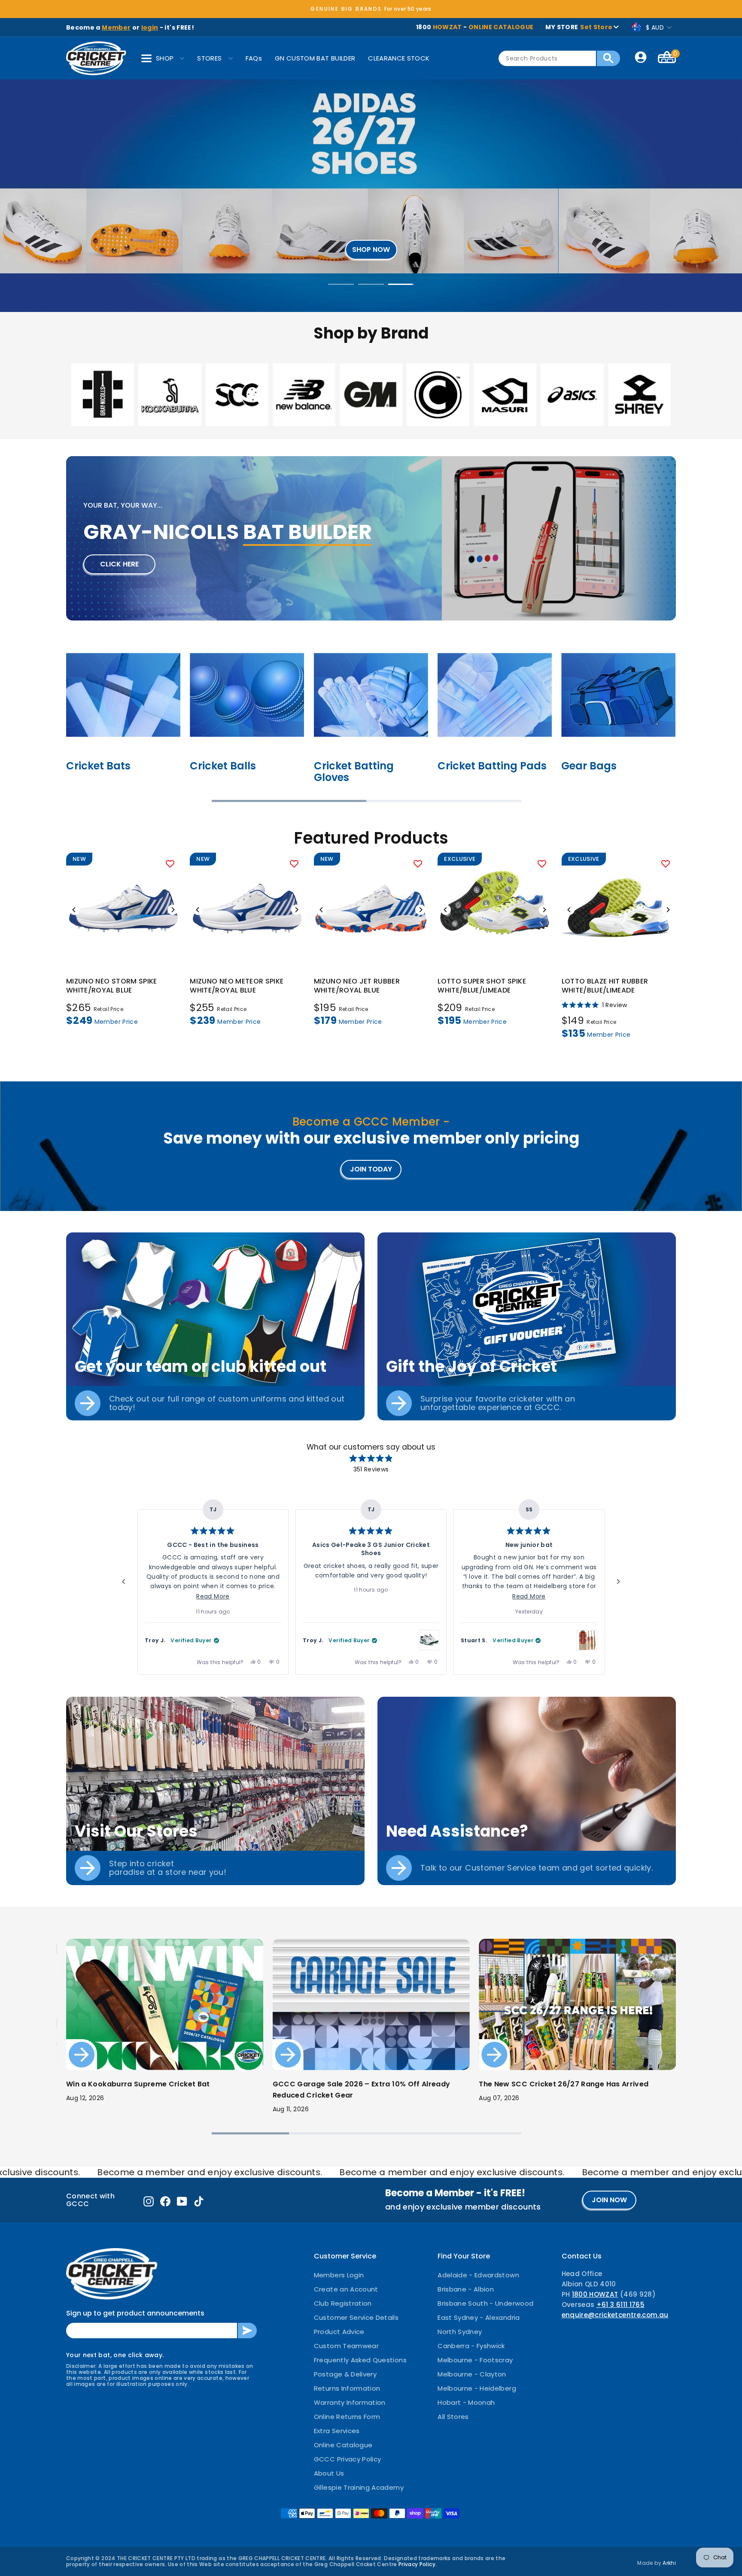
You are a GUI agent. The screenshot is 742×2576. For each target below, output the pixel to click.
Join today (371, 1169)
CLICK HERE (119, 564)
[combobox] (547, 58)
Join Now (609, 2200)
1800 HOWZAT (595, 2294)
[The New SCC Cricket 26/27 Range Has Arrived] (577, 2004)
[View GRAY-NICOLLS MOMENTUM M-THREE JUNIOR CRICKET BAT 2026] (587, 1640)
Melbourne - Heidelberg (477, 2388)
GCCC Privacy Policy (348, 2459)
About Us (329, 2473)
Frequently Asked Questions (360, 2360)
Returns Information (347, 2388)
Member (116, 27)
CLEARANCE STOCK (399, 58)
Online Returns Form (347, 2417)
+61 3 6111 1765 (620, 2305)
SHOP (165, 58)
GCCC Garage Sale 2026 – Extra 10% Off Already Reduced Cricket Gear (362, 2090)
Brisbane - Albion (466, 2289)
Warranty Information (350, 2402)
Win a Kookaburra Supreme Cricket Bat (138, 2084)
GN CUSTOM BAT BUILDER (315, 58)
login (150, 27)
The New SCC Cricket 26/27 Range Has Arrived (564, 2084)
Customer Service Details (356, 2317)
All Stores (453, 2417)
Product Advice (339, 2332)
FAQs (254, 58)
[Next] (173, 910)
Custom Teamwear (346, 2346)
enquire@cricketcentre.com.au (615, 2315)
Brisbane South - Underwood (485, 2303)
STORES (209, 58)
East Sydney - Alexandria (479, 2317)
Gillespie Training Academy (359, 2487)
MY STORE (579, 27)
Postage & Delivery (345, 2374)
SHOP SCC (370, 197)
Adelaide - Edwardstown (478, 2275)
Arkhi (669, 2563)
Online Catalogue (343, 2445)
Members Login (339, 2275)
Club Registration (343, 2303)
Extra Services (337, 2431)
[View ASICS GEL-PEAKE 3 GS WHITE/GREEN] (429, 1640)
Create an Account (346, 2289)
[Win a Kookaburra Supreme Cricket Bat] (165, 2004)
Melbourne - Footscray (475, 2360)
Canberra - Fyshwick (471, 2346)
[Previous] (74, 910)
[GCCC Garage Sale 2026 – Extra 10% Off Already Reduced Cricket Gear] (371, 2004)
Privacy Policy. (418, 2564)
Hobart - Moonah (466, 2402)
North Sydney (460, 2332)
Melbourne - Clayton (472, 2374)
